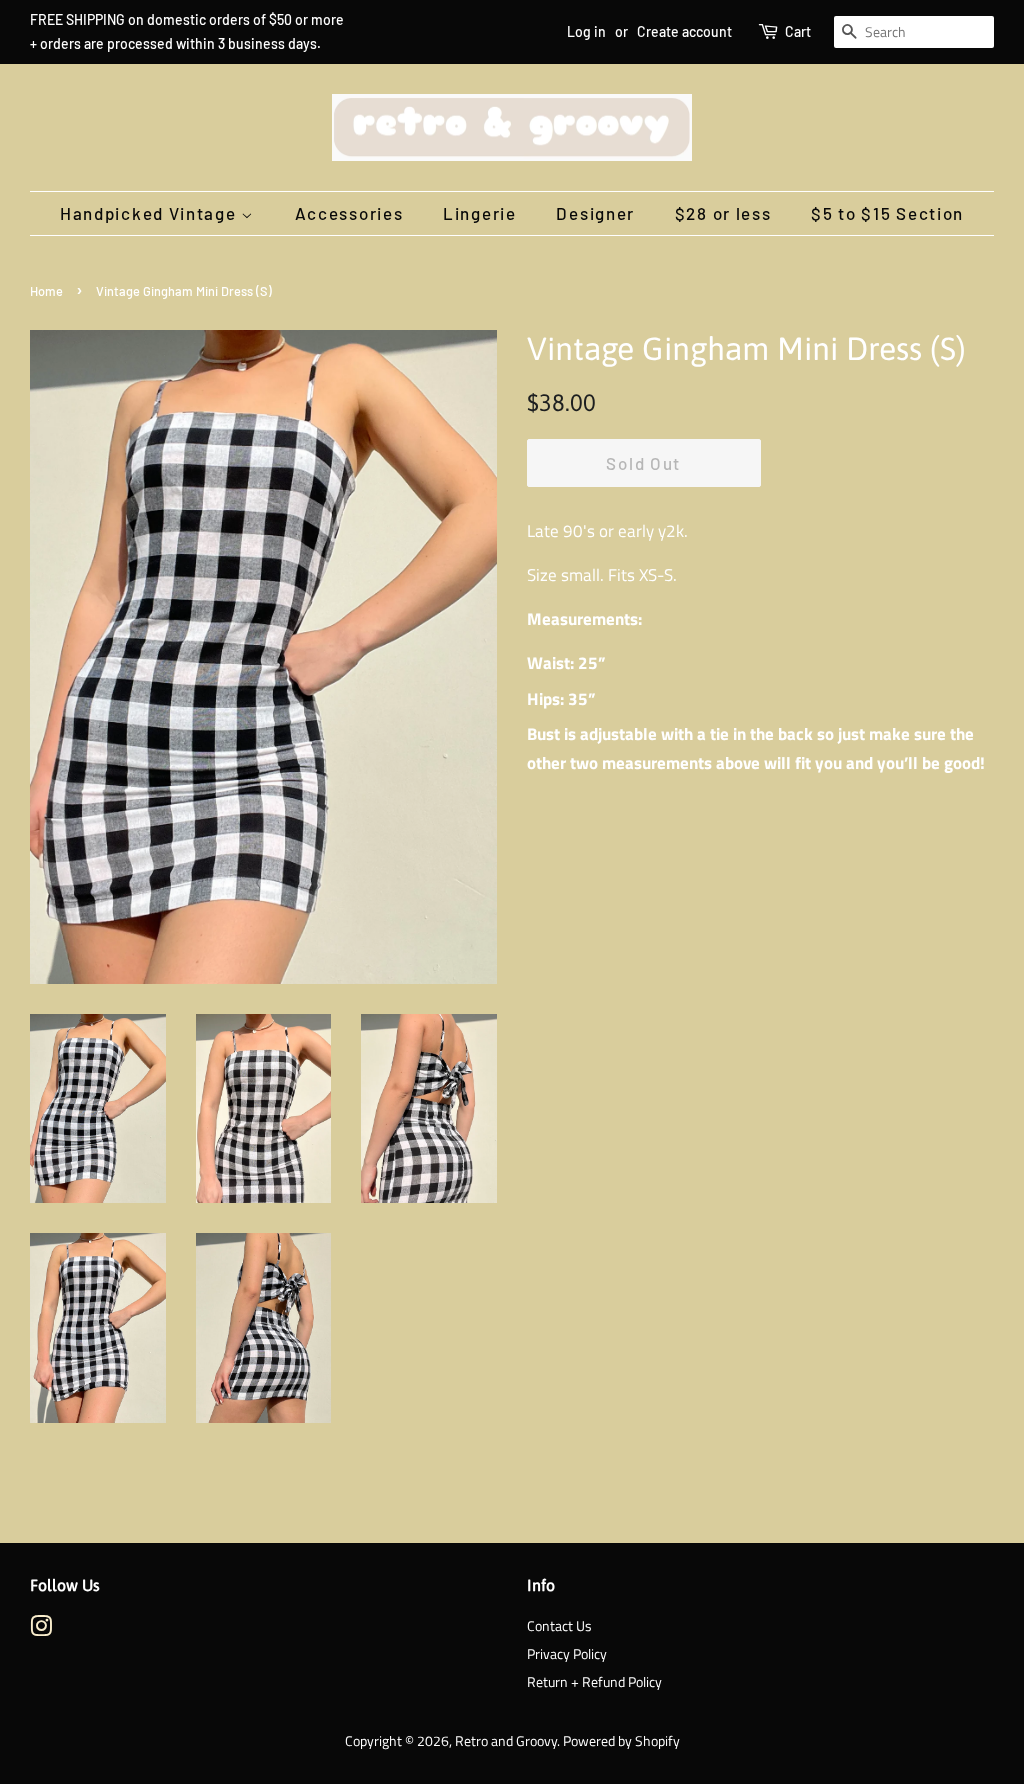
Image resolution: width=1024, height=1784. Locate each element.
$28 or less (723, 213)
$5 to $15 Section (887, 213)
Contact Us (559, 1626)
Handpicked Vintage (150, 213)
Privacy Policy (567, 1654)
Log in (586, 31)
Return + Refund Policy (594, 1682)
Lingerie (480, 213)
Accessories (349, 213)
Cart (798, 31)
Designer (595, 213)
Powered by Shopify (621, 1741)
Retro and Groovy (506, 1741)
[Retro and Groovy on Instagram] (41, 1630)
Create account (684, 31)
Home (46, 291)
